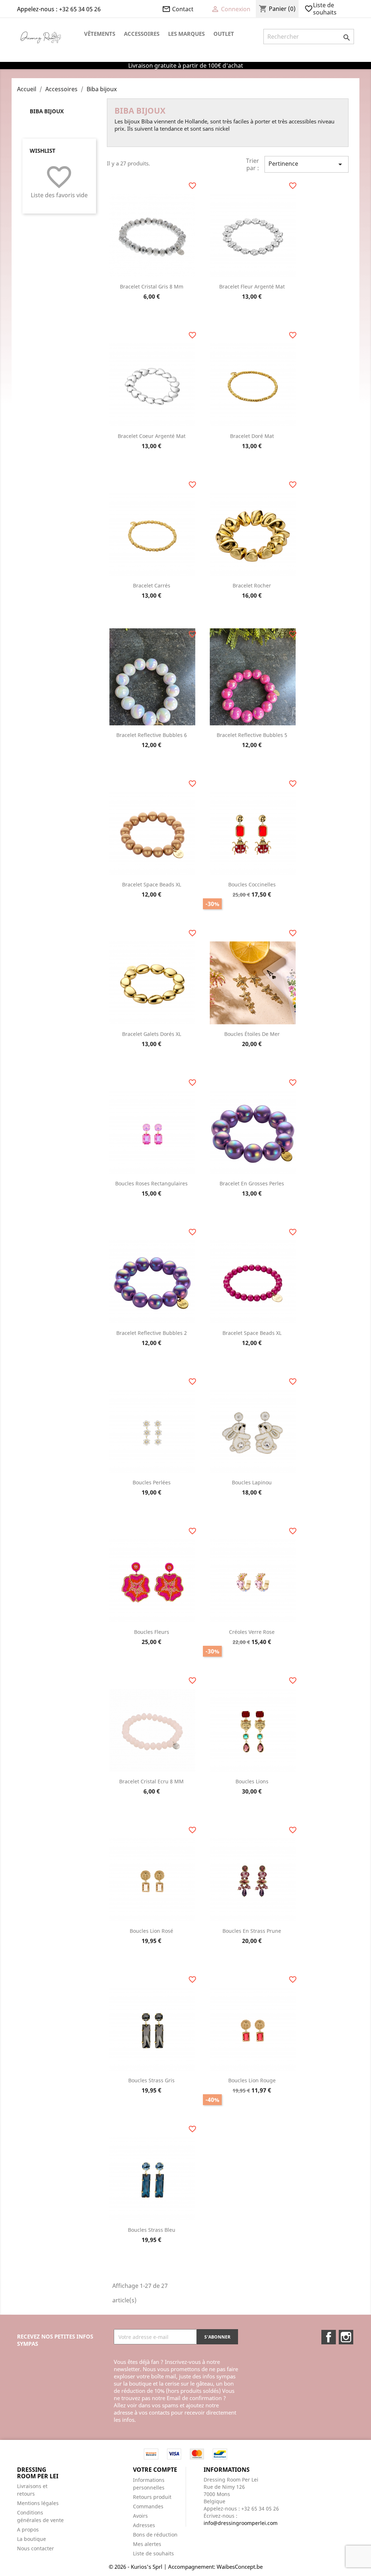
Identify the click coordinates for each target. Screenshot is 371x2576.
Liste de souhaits (321, 9)
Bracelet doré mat (252, 436)
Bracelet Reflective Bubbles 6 (152, 735)
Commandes (148, 2506)
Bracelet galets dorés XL (152, 1034)
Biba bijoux (47, 111)
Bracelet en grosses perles (252, 1183)
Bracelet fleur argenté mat (252, 286)
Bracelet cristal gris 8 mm (152, 286)
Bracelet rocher (252, 585)
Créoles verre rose (252, 1632)
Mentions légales (38, 2503)
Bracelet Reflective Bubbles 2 (152, 1333)
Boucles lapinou (252, 1482)
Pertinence (307, 164)
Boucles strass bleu (152, 2230)
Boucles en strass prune (252, 1931)
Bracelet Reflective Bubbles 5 (252, 735)
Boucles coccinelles (252, 884)
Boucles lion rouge (252, 2080)
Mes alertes (147, 2544)
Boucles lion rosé (151, 1931)
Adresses (144, 2525)
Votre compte (155, 2470)
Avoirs (140, 2516)
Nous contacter (36, 2548)
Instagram (346, 2337)
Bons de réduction (155, 2535)
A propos (28, 2529)
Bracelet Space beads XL (152, 884)
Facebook (329, 2337)
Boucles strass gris (151, 2080)
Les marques (186, 34)
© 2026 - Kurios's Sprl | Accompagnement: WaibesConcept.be (186, 2567)
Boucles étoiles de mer (252, 1034)
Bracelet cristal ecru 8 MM (151, 1781)
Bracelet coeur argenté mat (152, 436)
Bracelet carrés (152, 585)
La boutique (32, 2539)
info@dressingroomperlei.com (241, 2523)
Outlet (224, 34)
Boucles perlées (152, 1482)
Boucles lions (252, 1781)
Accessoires (142, 34)
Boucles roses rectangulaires (151, 1183)
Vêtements (100, 34)
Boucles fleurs (152, 1632)
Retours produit (152, 2497)
